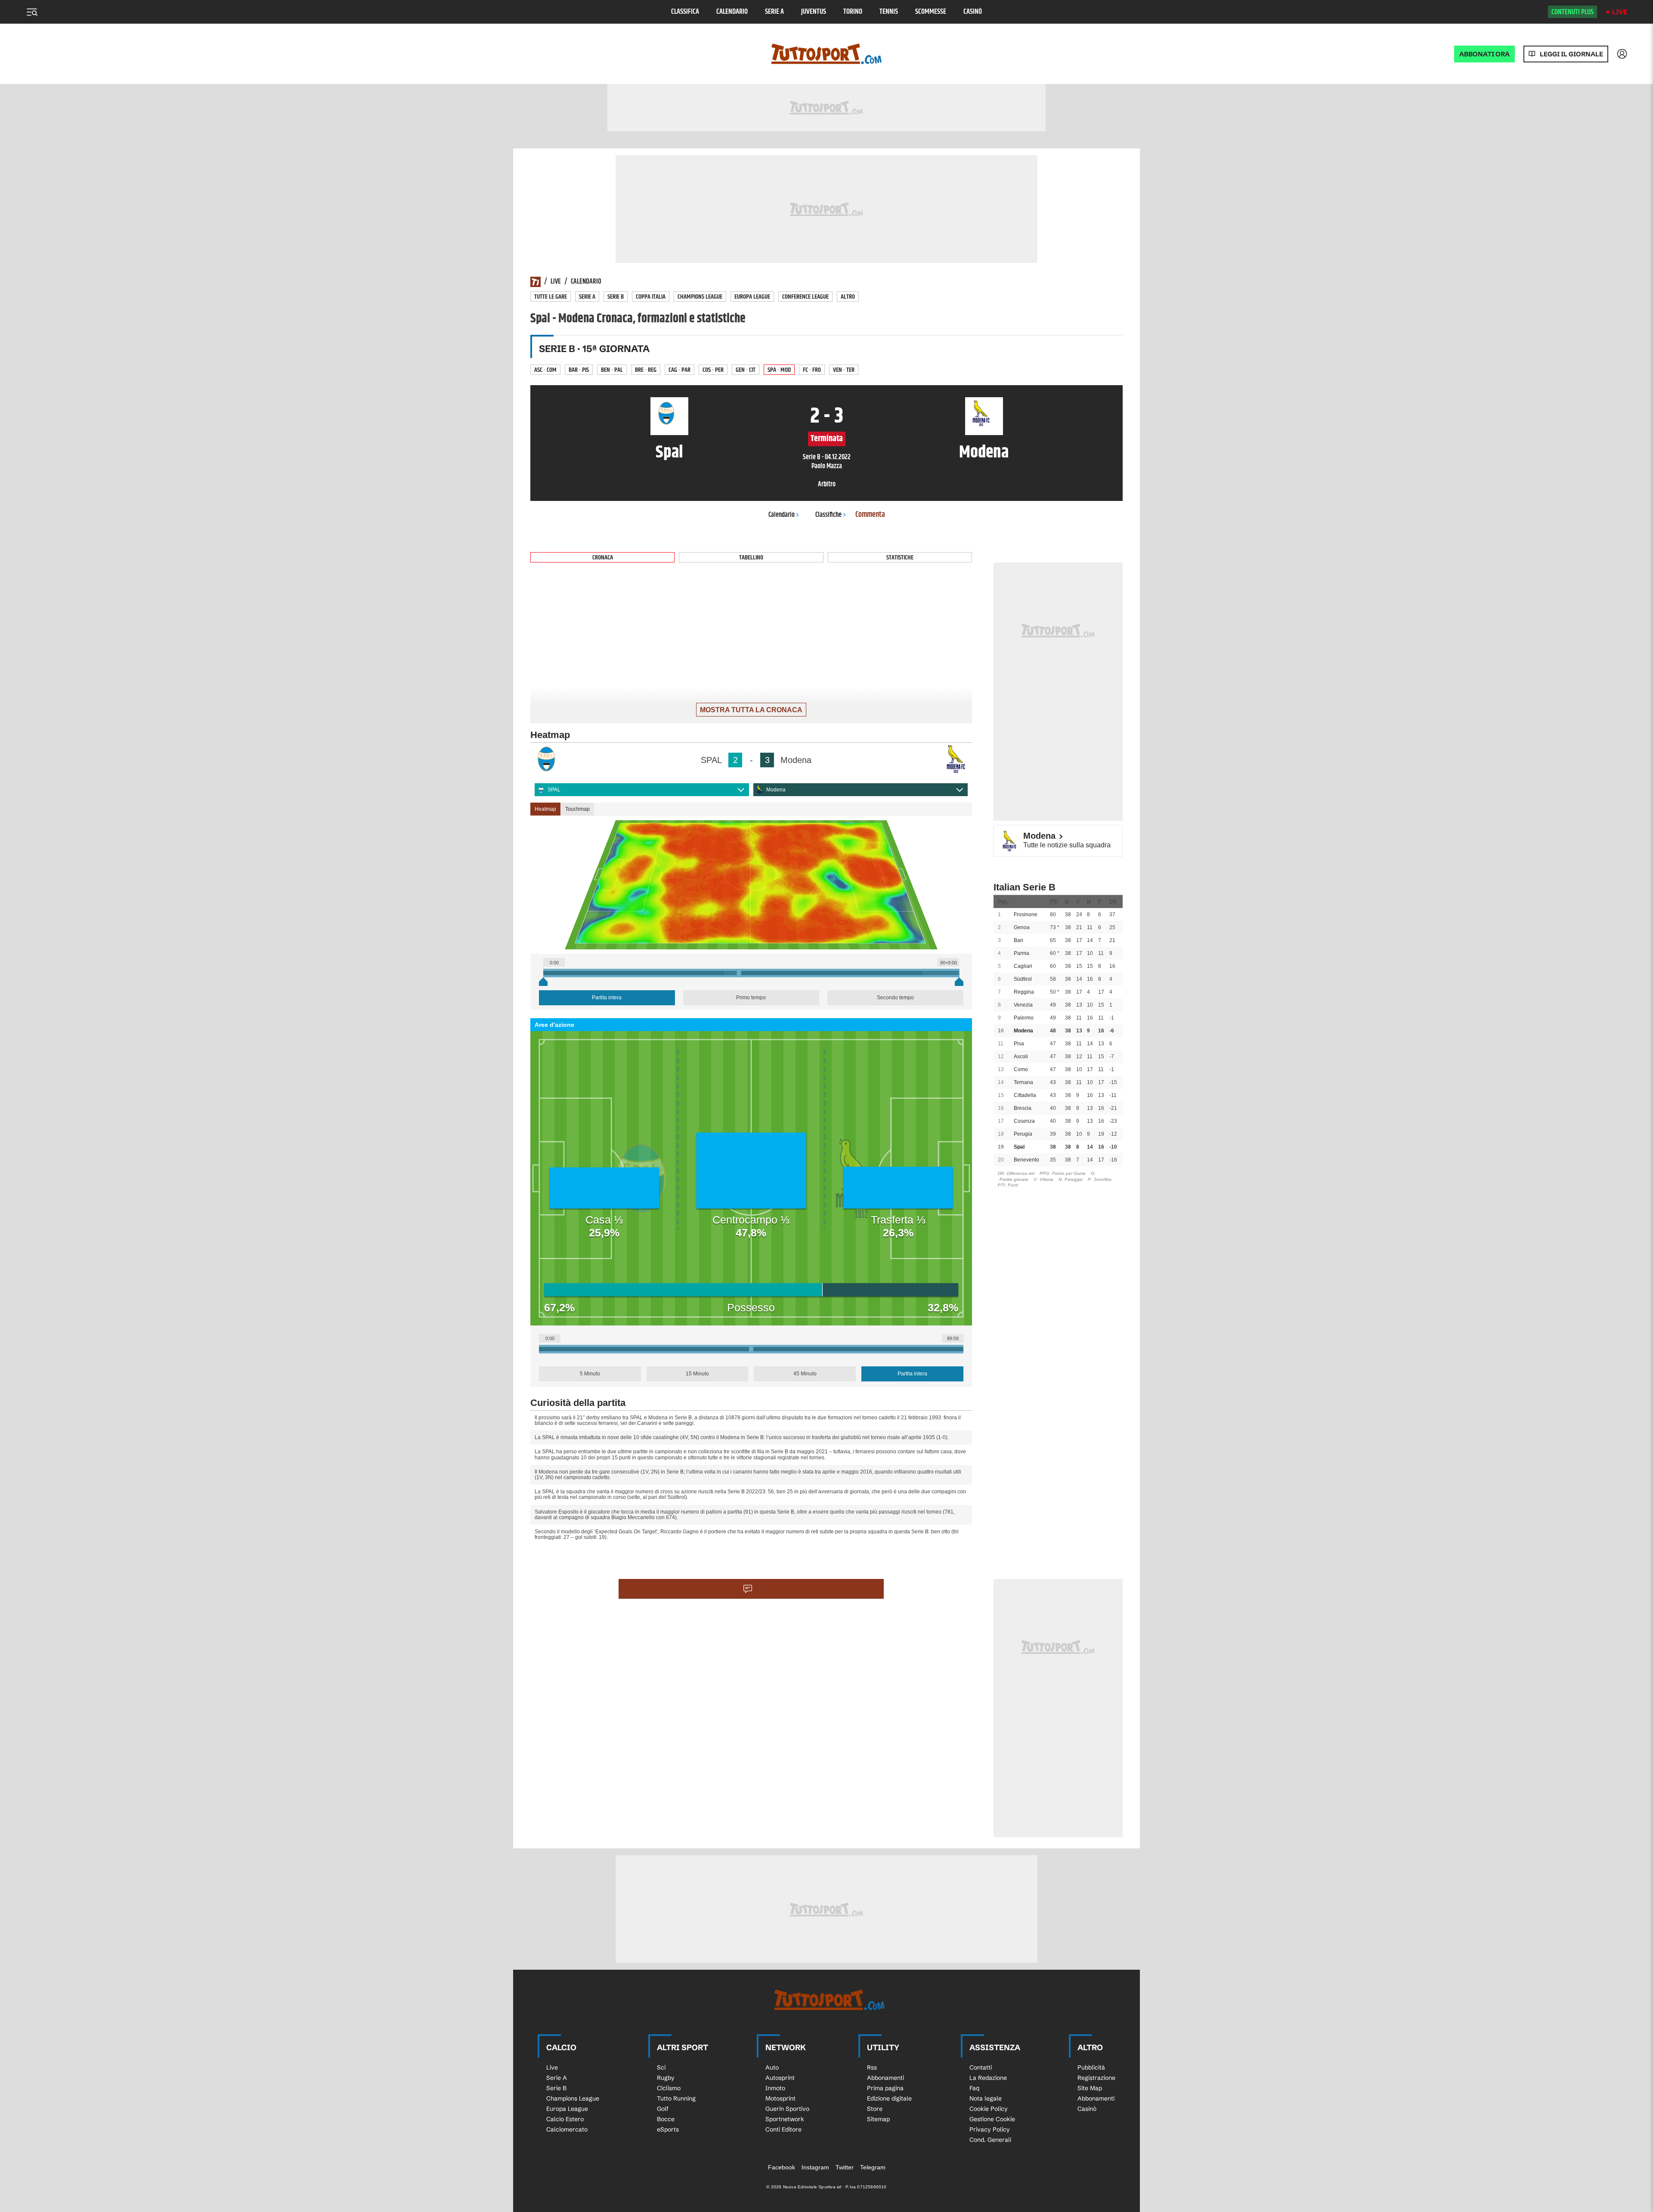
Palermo (1024, 1018)
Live (1620, 12)
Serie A (774, 12)
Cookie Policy (989, 2109)
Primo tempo (751, 998)
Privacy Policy (990, 2129)
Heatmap (545, 809)
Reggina (1024, 992)
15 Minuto (697, 1374)
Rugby (666, 2078)
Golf (663, 2109)
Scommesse (931, 12)
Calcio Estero (565, 2119)
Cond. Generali (990, 2140)
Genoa (1022, 927)
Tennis (889, 12)
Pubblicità (1091, 2067)
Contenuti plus (1573, 12)
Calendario (732, 12)
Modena (776, 790)
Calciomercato (567, 2129)
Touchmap (577, 809)
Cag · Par (679, 370)
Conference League (805, 297)
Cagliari (1023, 966)
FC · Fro (812, 370)
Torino (853, 12)
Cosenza (1024, 1121)
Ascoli (1021, 1057)
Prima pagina (885, 2088)
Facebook (782, 2167)
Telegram (873, 2167)
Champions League (700, 297)
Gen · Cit (746, 370)
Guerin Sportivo (787, 2109)
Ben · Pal (612, 370)
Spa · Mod (779, 370)
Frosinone (1026, 914)
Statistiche (900, 558)
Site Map (1090, 2088)
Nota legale (986, 2098)
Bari (1018, 940)
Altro (848, 297)
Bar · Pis (579, 370)
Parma (1022, 953)
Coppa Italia (651, 297)
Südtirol (1023, 979)
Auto (772, 2067)
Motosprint (780, 2098)
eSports (668, 2129)
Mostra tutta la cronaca (751, 710)
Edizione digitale (889, 2098)
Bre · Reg (646, 370)
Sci (661, 2067)
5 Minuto (590, 1374)
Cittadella (1025, 1095)
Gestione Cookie (992, 2119)
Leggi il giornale (1571, 54)
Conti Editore (783, 2129)
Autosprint (780, 2078)
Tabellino (751, 558)
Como (1021, 1069)
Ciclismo (669, 2088)
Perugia (1023, 1134)
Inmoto (775, 2088)
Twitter (845, 2167)
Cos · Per (713, 370)
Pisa (1019, 1044)
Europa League (752, 297)
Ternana (1023, 1082)
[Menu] (32, 12)
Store (875, 2109)
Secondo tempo (895, 998)
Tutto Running (676, 2098)
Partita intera (607, 998)
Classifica (685, 12)
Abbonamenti (885, 2078)
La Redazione (988, 2078)
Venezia (1023, 1005)
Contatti (981, 2067)
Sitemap (878, 2119)
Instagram (815, 2167)
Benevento (1026, 1160)
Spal (1019, 1147)
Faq (974, 2088)
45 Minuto (805, 1374)
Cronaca (603, 558)
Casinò (973, 12)
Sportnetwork (785, 2119)
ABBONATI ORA (1484, 54)
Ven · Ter (844, 370)
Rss (872, 2067)
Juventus (814, 12)
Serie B (616, 297)
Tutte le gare (551, 297)
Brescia (1023, 1108)
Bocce (666, 2119)
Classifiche (828, 515)
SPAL (554, 790)
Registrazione (1096, 2078)
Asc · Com (545, 370)
